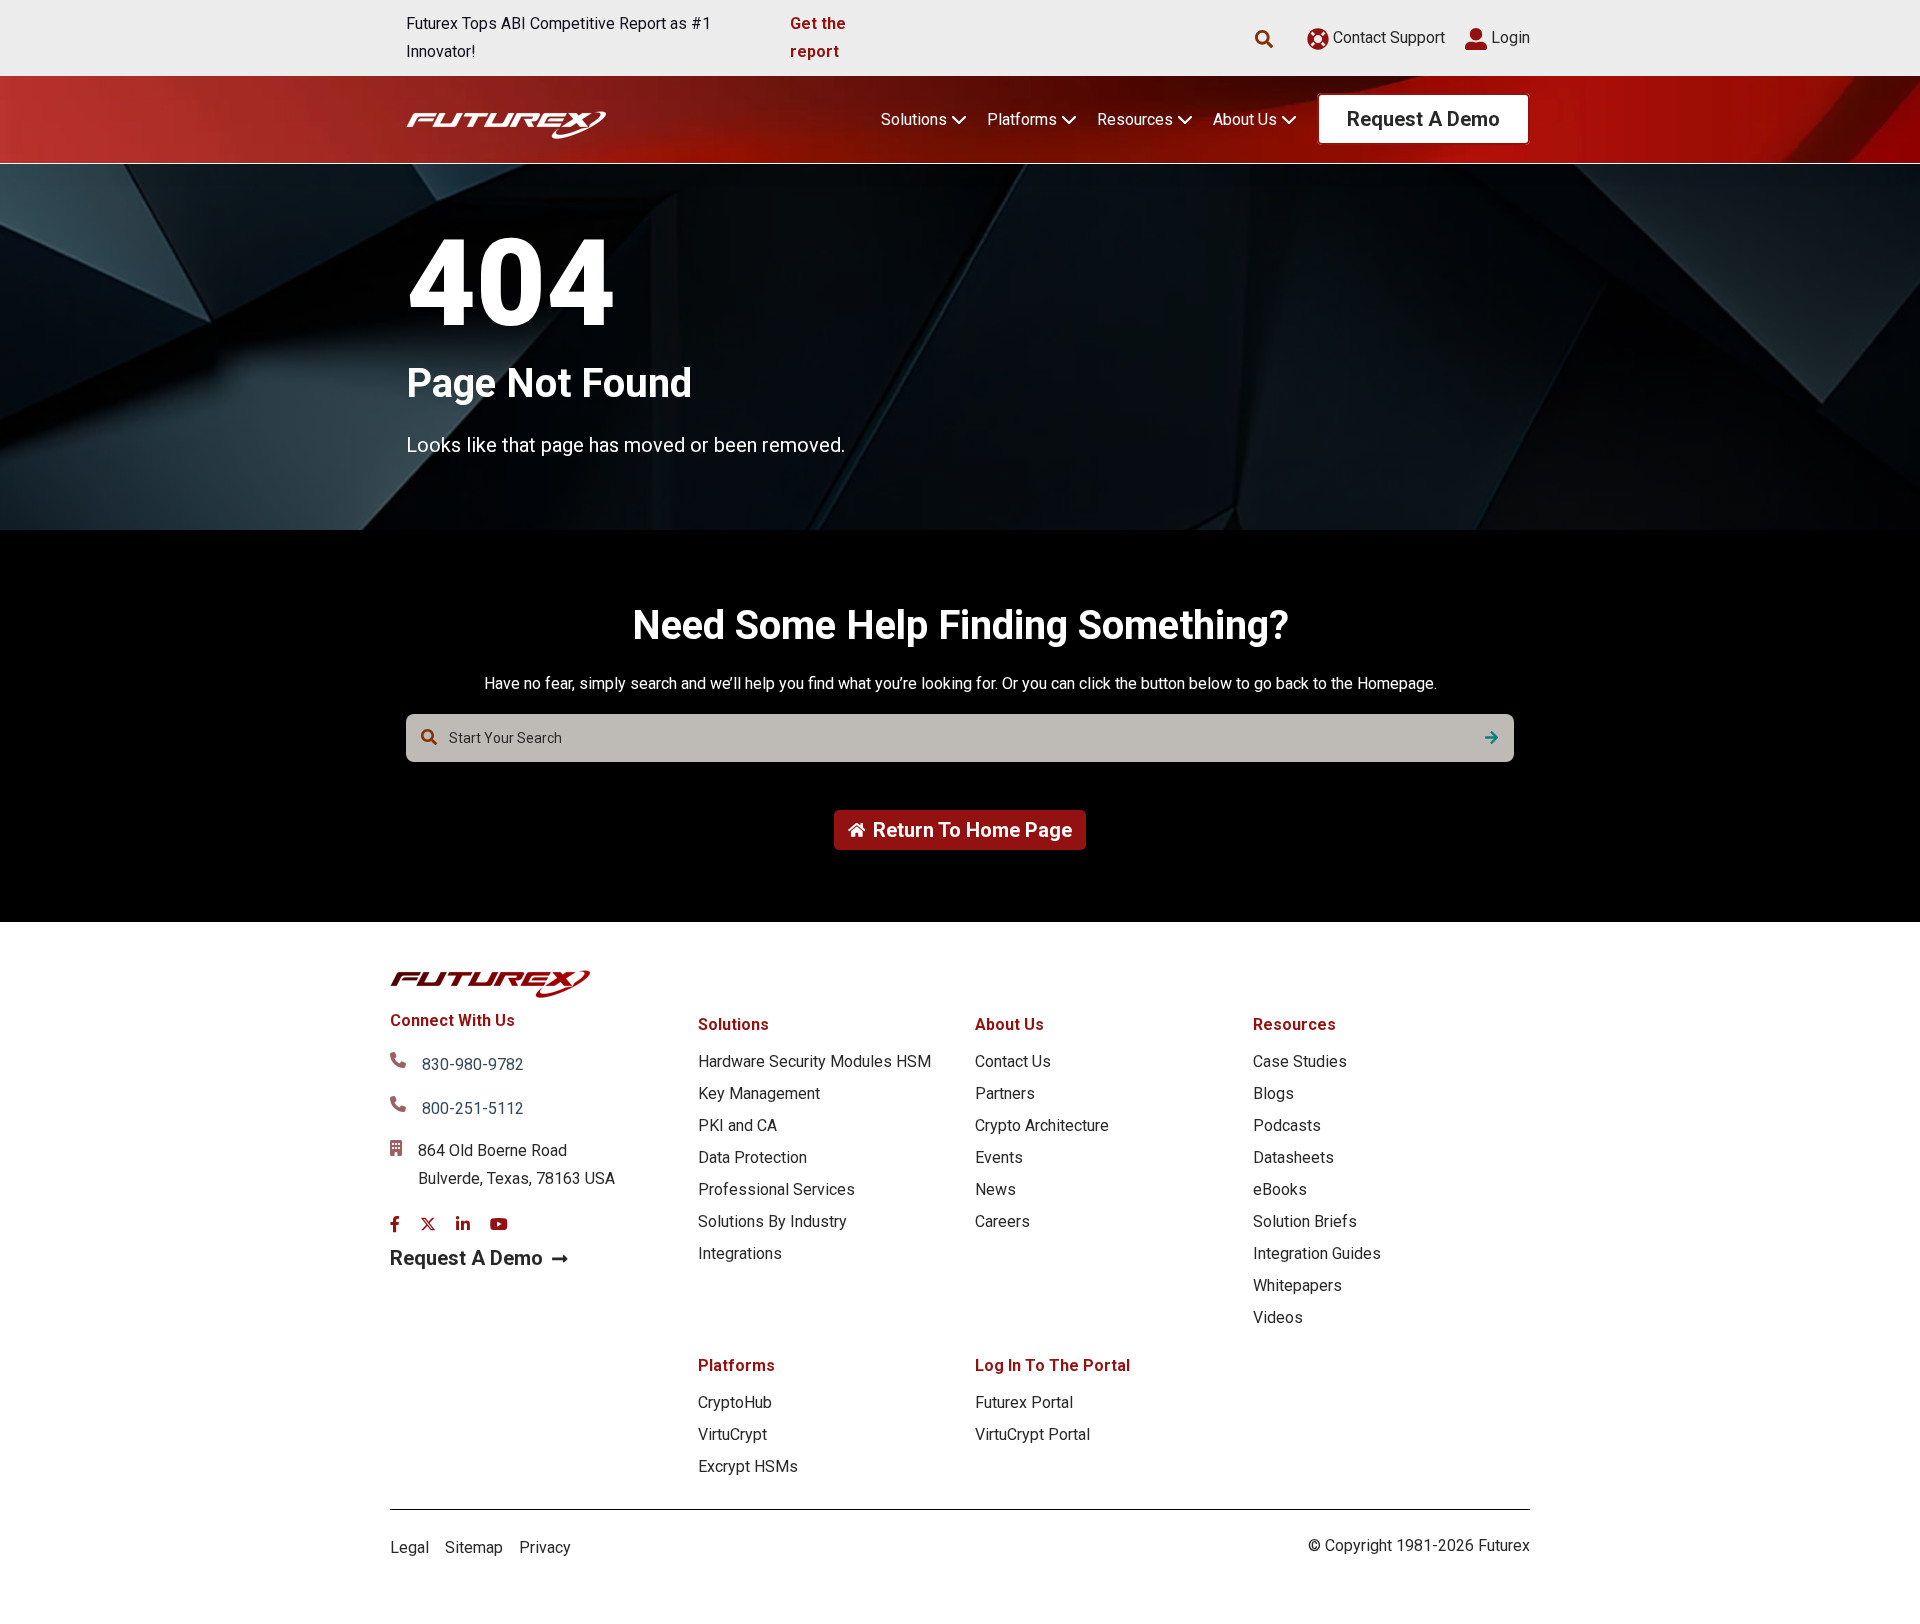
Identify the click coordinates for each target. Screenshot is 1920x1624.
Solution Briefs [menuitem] (1305, 1221)
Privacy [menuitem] (545, 1547)
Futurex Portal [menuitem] (1024, 1402)
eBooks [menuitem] (1280, 1189)
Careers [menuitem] (1002, 1221)
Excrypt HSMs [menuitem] (748, 1466)
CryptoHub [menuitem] (735, 1402)
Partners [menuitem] (1005, 1093)
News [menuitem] (995, 1189)
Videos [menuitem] (1278, 1317)
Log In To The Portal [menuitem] (1052, 1365)
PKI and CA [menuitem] (737, 1125)
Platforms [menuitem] (736, 1365)
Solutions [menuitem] (733, 1024)
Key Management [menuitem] (759, 1093)
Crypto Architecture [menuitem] (1042, 1125)
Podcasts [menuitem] (1287, 1125)
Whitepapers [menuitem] (1297, 1285)
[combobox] (960, 738)
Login (1508, 37)
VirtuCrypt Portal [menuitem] (1032, 1434)
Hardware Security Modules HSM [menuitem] (814, 1061)
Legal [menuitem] (409, 1547)
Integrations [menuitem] (740, 1253)
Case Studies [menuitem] (1300, 1061)
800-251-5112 (473, 1108)
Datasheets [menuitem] (1293, 1157)
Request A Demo (1423, 119)
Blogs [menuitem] (1273, 1093)
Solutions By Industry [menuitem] (772, 1221)
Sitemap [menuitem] (474, 1547)
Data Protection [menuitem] (752, 1157)
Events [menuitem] (999, 1157)
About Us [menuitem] (1009, 1024)
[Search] (1491, 738)
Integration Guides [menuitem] (1317, 1253)
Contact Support (1387, 37)
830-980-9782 (473, 1064)
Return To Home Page (972, 830)
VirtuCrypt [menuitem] (732, 1434)
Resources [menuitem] (1294, 1024)
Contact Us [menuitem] (1013, 1061)
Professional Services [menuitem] (776, 1189)
